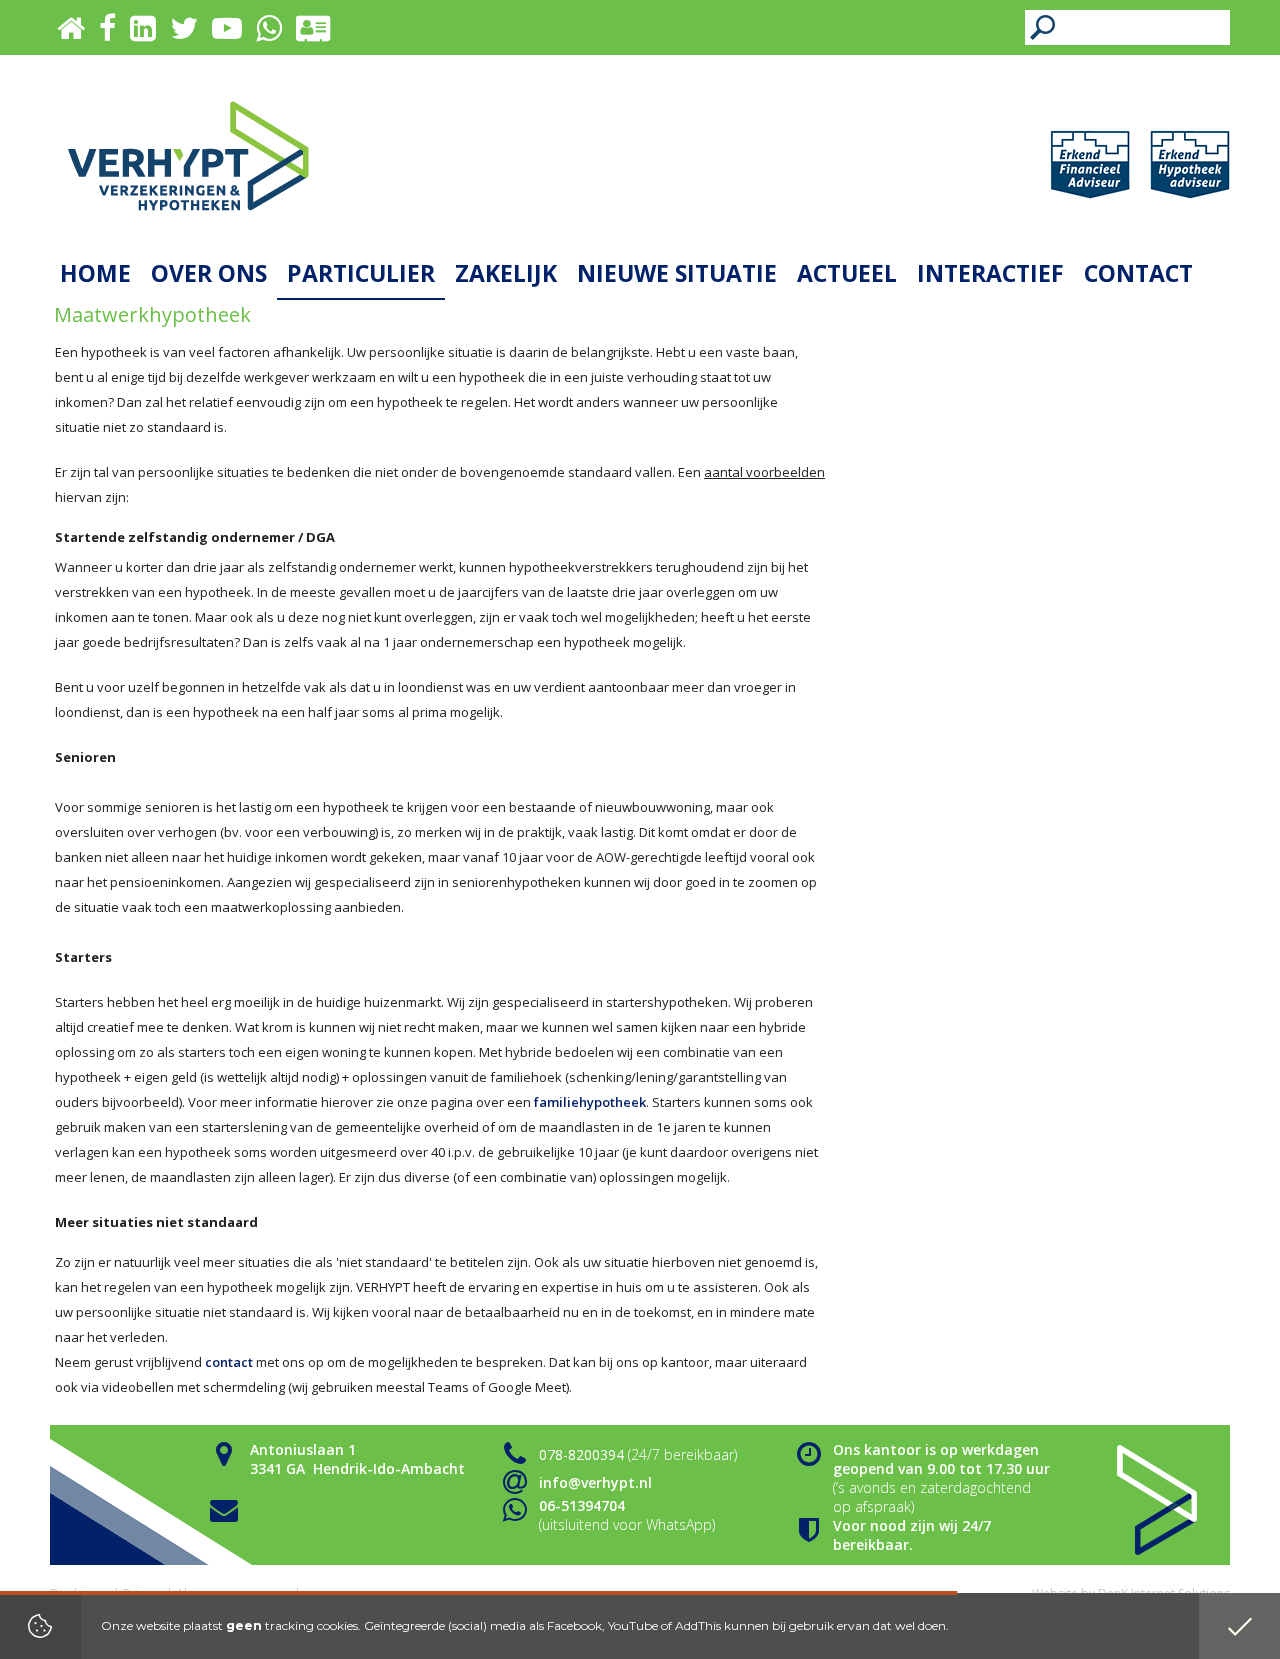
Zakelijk (506, 273)
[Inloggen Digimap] (311, 34)
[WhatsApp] (269, 34)
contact (229, 1362)
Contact (1138, 273)
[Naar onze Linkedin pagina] (143, 34)
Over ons (209, 273)
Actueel (847, 273)
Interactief (990, 273)
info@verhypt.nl (595, 1482)
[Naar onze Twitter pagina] (184, 34)
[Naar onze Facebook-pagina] (107, 34)
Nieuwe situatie (677, 273)
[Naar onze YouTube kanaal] (227, 34)
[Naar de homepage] (188, 155)
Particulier (361, 273)
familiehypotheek (590, 1102)
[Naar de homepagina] (71, 34)
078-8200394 (581, 1454)
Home (95, 273)
